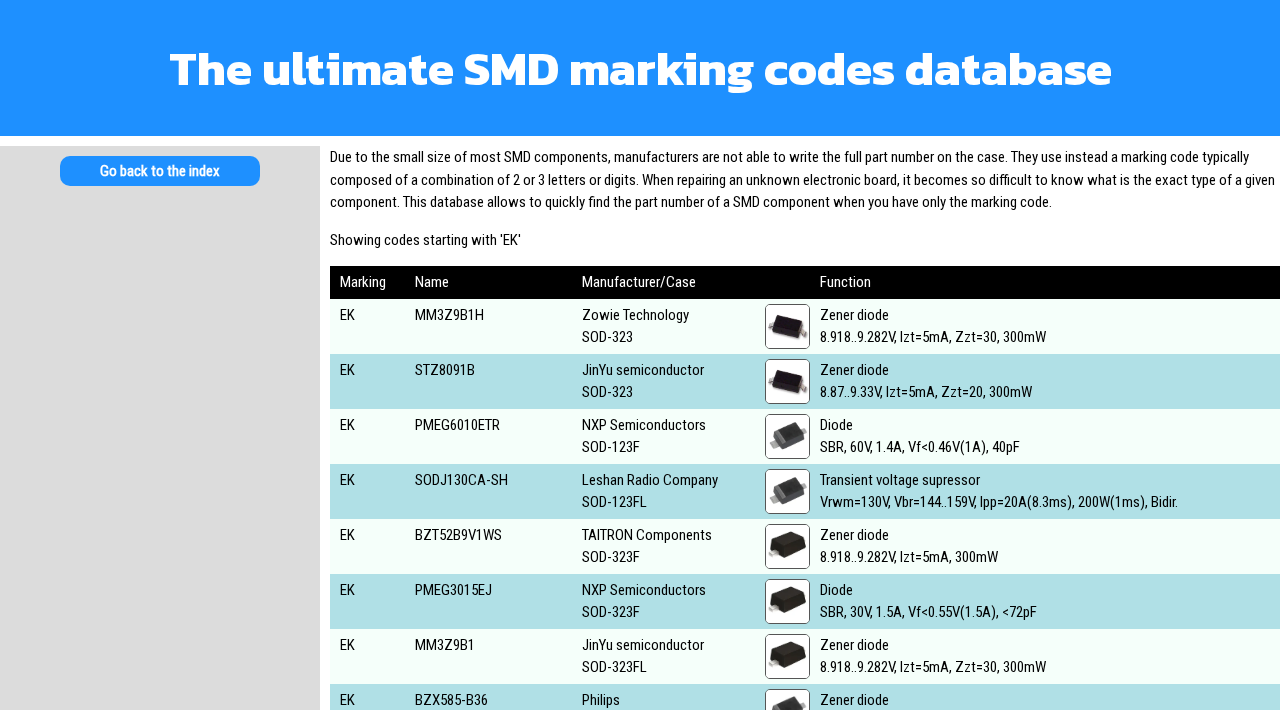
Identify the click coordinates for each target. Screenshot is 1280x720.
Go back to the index (160, 171)
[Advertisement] (160, 360)
